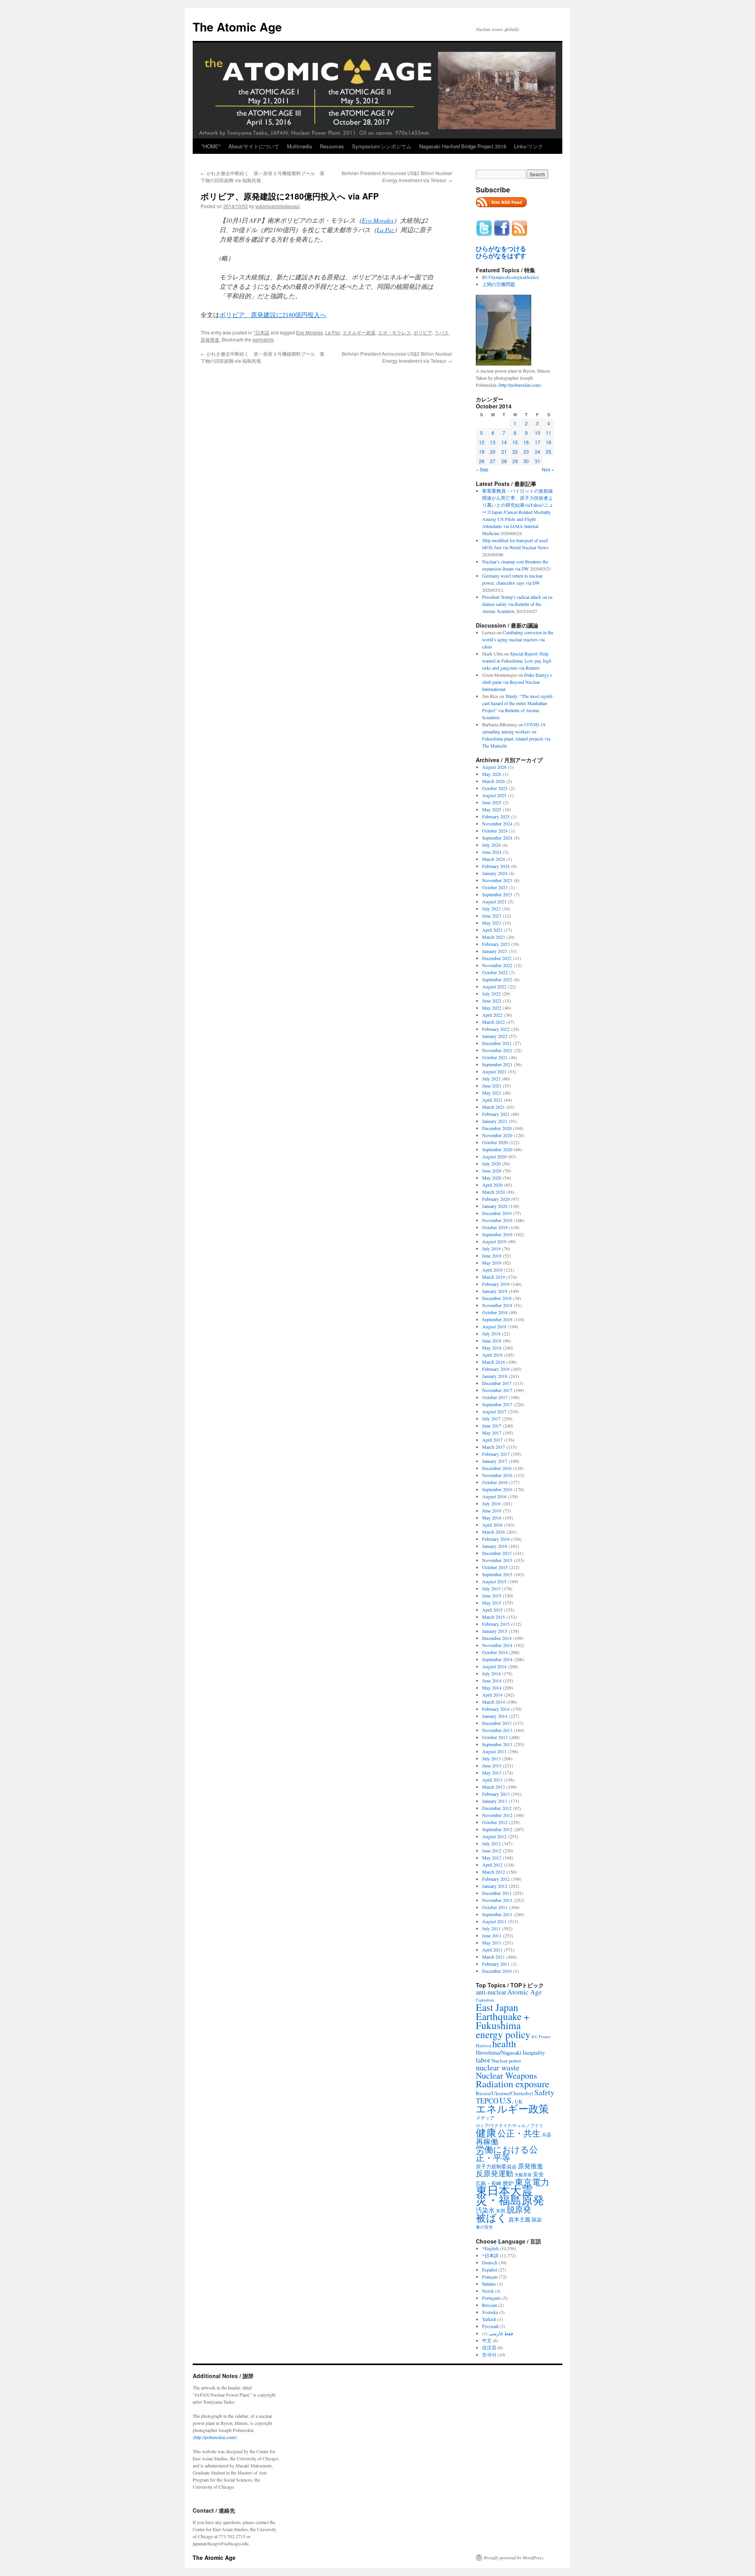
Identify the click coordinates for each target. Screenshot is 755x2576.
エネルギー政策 (359, 332)
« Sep (482, 469)
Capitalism (485, 2000)
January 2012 (495, 1886)
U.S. (506, 2100)
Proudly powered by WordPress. (514, 2558)
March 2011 (494, 1957)
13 (493, 442)
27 (493, 461)
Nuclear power (506, 2061)
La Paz (385, 230)
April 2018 (492, 1355)
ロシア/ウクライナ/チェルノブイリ (509, 2125)
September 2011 (497, 1914)
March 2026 (494, 781)
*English (490, 2248)
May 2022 (492, 1008)
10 (538, 433)
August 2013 (494, 1751)
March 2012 (494, 1872)
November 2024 (497, 824)
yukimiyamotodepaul (277, 206)
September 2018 (497, 1319)
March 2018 (494, 1362)
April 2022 (492, 1015)
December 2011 (497, 1893)
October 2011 (495, 1907)
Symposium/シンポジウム (382, 146)
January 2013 (495, 1801)
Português (492, 2298)
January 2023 (495, 951)
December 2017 (497, 1383)
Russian (490, 2305)
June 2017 (492, 1426)
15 (515, 442)
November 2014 (497, 1645)
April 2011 (492, 1950)
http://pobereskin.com (519, 385)
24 (538, 451)
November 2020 (497, 1135)
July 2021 (491, 1078)
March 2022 (494, 1022)
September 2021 (497, 1064)
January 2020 (495, 1206)
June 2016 (492, 1511)
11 (549, 433)
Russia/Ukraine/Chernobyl (505, 2093)
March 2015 (494, 1617)
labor (483, 2060)
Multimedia (299, 146)
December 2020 (497, 1128)
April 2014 (492, 1695)
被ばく (492, 2217)
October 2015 (495, 1567)
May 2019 (492, 1263)
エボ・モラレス (394, 332)
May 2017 (492, 1433)
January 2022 (495, 1036)
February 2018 (496, 1369)
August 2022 (494, 986)
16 (526, 442)
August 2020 (494, 1156)
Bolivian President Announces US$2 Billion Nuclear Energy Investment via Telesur (397, 176)
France (545, 2037)
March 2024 (494, 859)
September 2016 (497, 1489)
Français (490, 2277)
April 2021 (492, 1100)
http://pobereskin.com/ (215, 2437)
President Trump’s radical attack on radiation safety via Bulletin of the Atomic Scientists (518, 604)
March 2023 (494, 937)
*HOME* (211, 146)
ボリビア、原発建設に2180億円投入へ (273, 315)
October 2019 (495, 1227)
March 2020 (494, 1192)
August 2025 (494, 795)
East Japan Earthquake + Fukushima (503, 2016)
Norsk (488, 2291)
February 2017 (496, 1454)
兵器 (547, 2135)
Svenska (490, 2312)
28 (504, 461)
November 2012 (497, 1815)
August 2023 (494, 901)
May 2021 (492, 1093)
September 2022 (497, 979)
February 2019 (496, 1284)
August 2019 (494, 1241)
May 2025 (492, 809)
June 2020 (492, 1171)
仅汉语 (489, 2347)
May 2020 (492, 1178)
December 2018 (497, 1298)
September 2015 (497, 1574)
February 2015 (496, 1624)
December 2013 (497, 1723)
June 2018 (492, 1341)
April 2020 (492, 1185)
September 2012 (497, 1829)
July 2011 (491, 1928)
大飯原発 (523, 2174)
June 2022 (492, 1001)
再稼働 (487, 2141)
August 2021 (494, 1071)
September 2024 (497, 838)
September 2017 (497, 1404)
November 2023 (497, 880)
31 (538, 461)
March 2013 (494, 1787)
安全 (538, 2174)
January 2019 (495, 1291)
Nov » (548, 469)
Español (490, 2269)
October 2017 (495, 1397)
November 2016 (497, 1475)
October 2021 (495, 1057)
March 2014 (494, 1702)
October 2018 (495, 1312)
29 (515, 461)
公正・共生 (519, 2133)
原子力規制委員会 (496, 2166)
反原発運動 (494, 2173)
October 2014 (495, 1652)
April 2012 (492, 1865)
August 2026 (494, 767)
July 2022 (491, 993)
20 (493, 451)
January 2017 (495, 1461)
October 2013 (495, 1737)
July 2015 (491, 1588)
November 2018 (497, 1305)
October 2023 (495, 887)
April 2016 (492, 1525)
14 (504, 442)
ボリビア (423, 332)
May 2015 (492, 1603)
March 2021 (494, 1107)
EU (535, 2037)
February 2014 (496, 1709)
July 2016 (491, 1503)
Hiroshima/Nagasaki (499, 2052)
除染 (537, 2220)
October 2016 (495, 1482)
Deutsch (490, 2262)
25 (549, 451)
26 (482, 461)
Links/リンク (528, 146)
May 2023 (492, 923)
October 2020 (495, 1142)
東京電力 (532, 2182)
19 (482, 451)
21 (504, 451)
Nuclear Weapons (506, 2075)
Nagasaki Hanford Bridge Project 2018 (463, 146)
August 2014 (494, 1666)
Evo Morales (378, 220)
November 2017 (497, 1390)
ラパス (442, 332)
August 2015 (494, 1581)
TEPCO (487, 2101)
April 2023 (492, 930)
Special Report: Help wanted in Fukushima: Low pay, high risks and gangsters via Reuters (517, 661)
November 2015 (497, 1560)
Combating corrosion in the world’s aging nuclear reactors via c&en (518, 639)
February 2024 (496, 866)
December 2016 (497, 1468)
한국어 (489, 2354)
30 (526, 461)
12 (482, 442)
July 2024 (491, 845)
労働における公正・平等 (507, 2153)
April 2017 (492, 1440)
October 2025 (495, 788)
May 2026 (492, 774)
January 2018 (495, 1376)
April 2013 (492, 1780)
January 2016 (495, 1546)
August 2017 (494, 1411)
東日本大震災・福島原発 (510, 2195)
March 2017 (494, 1447)
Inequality (534, 2052)
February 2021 (496, 1114)
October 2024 (495, 831)
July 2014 (491, 1673)
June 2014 (492, 1680)
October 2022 (495, 972)
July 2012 (491, 1843)
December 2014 (497, 1638)
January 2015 (495, 1631)
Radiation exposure (513, 2084)
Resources (332, 146)
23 (526, 451)
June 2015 (492, 1595)
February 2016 (496, 1539)
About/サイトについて (254, 146)
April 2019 (492, 1270)
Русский (490, 2326)
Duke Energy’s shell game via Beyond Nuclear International (517, 682)
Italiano (489, 2284)
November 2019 (497, 1220)
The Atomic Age (237, 27)
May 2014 (492, 1688)
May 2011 (492, 1943)
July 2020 (491, 1163)
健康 (486, 2133)
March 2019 (494, 1277)
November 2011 (497, 1900)
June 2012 (492, 1850)
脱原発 (519, 2209)
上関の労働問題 (499, 284)
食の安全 (484, 2227)
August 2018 (494, 1326)
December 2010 (497, 1971)
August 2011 (494, 1921)
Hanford (483, 2045)
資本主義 (519, 2219)
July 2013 (491, 1758)
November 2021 (497, 1050)
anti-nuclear (491, 1992)
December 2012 (497, 1808)
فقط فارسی (501, 2333)
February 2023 (496, 944)
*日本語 (261, 332)
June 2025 (492, 802)
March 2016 (494, 1532)
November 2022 (497, 965)
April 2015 (492, 1610)
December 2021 (497, 1043)
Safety (544, 2092)
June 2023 (492, 916)
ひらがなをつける (501, 249)
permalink (263, 339)
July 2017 (491, 1418)
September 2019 (497, 1234)
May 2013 (492, 1773)
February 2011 (496, 1964)
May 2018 (492, 1348)
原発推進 (210, 339)
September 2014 (497, 1659)
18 (549, 442)
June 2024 (492, 852)
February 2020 (496, 1199)
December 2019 (497, 1213)
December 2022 (497, 958)
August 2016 (494, 1496)
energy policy (503, 2034)
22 (515, 451)
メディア (485, 2118)
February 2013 (496, 1794)
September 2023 (497, 894)
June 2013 (492, 1765)
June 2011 (492, 1935)
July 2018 (491, 1333)
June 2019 (492, 1256)
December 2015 (497, 1553)
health (504, 2043)
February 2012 (496, 1879)
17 (538, 442)
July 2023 (491, 909)
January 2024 (495, 873)
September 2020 (497, 1149)
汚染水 (485, 2210)
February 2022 (496, 1029)
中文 (487, 2340)
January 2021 (495, 1121)
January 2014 (495, 1716)
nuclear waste (498, 2067)
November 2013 (497, 1730)
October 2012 (495, 1822)
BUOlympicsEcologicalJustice (510, 277)
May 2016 (492, 1518)
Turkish (489, 2319)
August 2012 (494, 1836)
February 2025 (496, 816)
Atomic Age (525, 1992)
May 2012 (492, 1858)
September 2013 (497, 1744)
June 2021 (492, 1086)
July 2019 (491, 1248)
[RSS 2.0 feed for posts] (501, 209)
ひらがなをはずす (501, 256)
